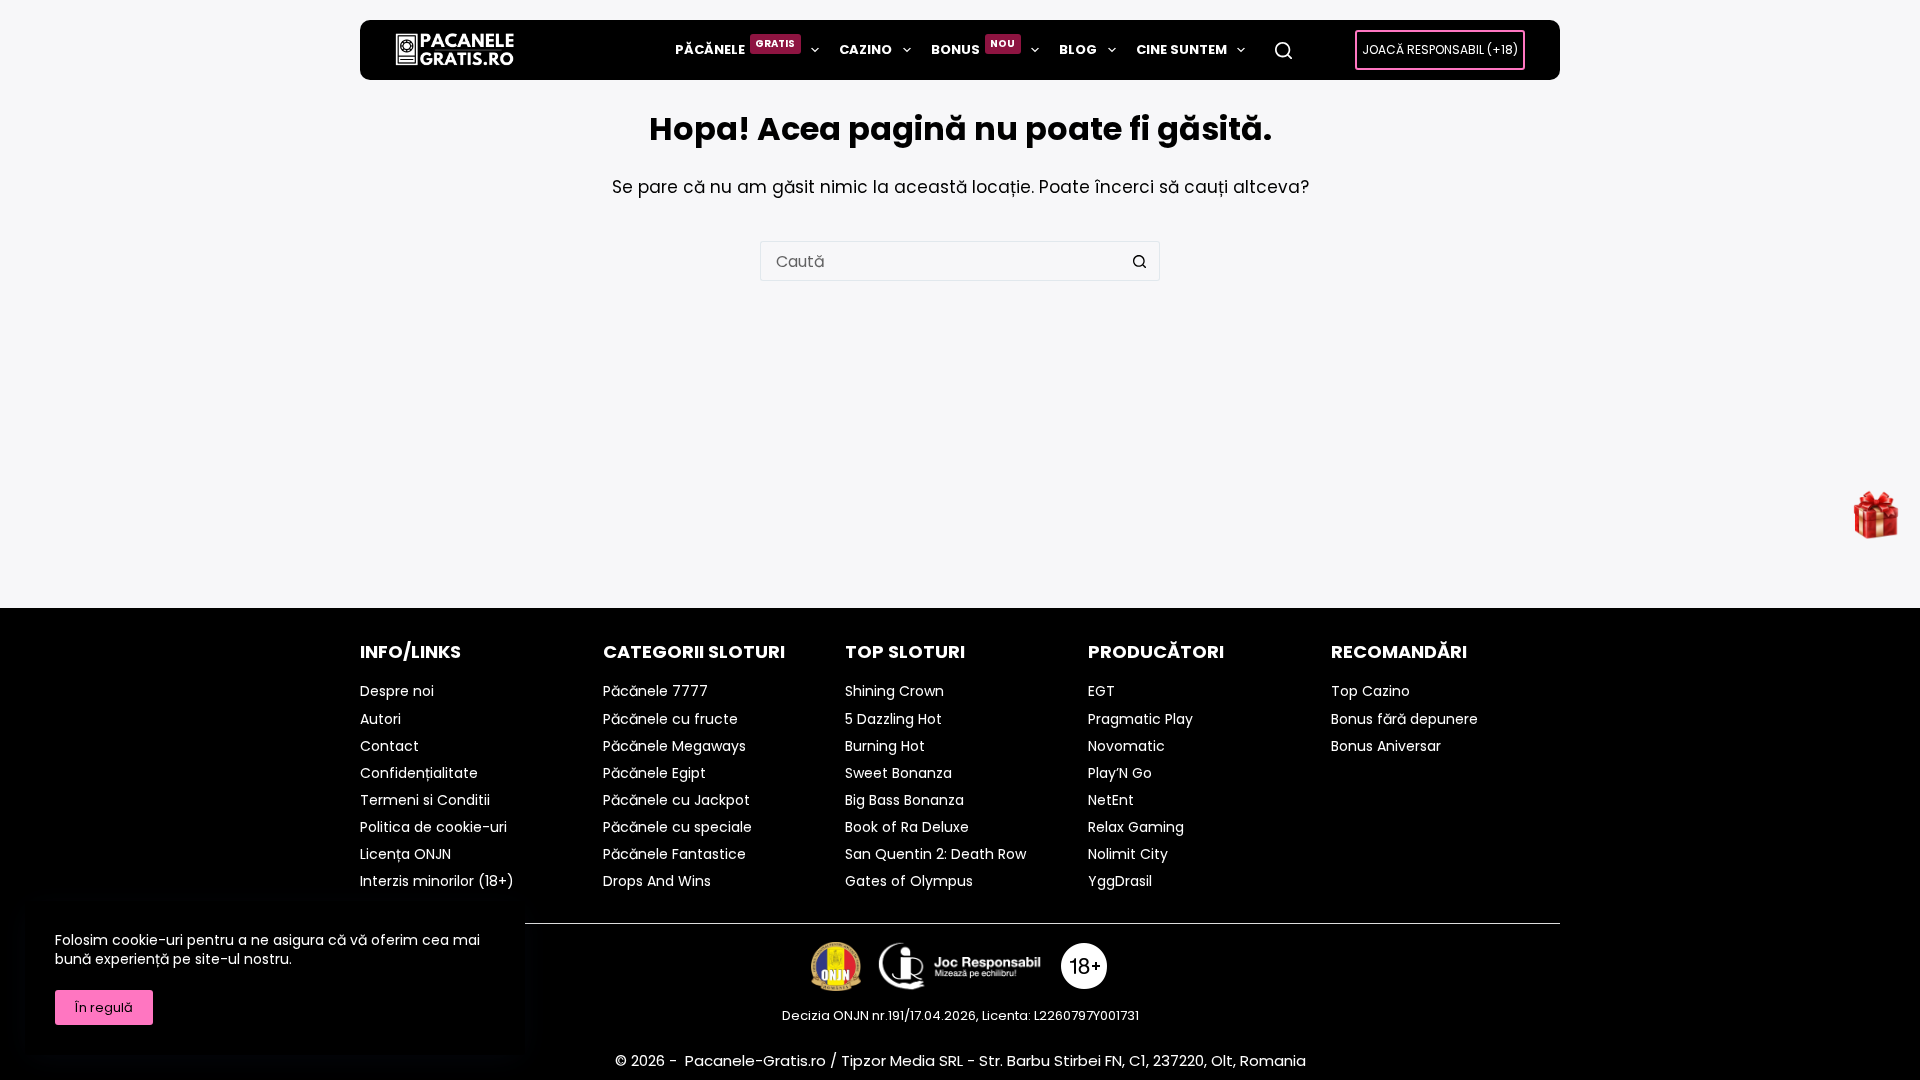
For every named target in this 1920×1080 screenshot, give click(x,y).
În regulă (104, 1007)
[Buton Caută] (1140, 261)
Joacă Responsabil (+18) (1440, 49)
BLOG (1078, 49)
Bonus (973, 47)
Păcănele (735, 47)
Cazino (865, 49)
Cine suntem (1181, 49)
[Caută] (1283, 50)
